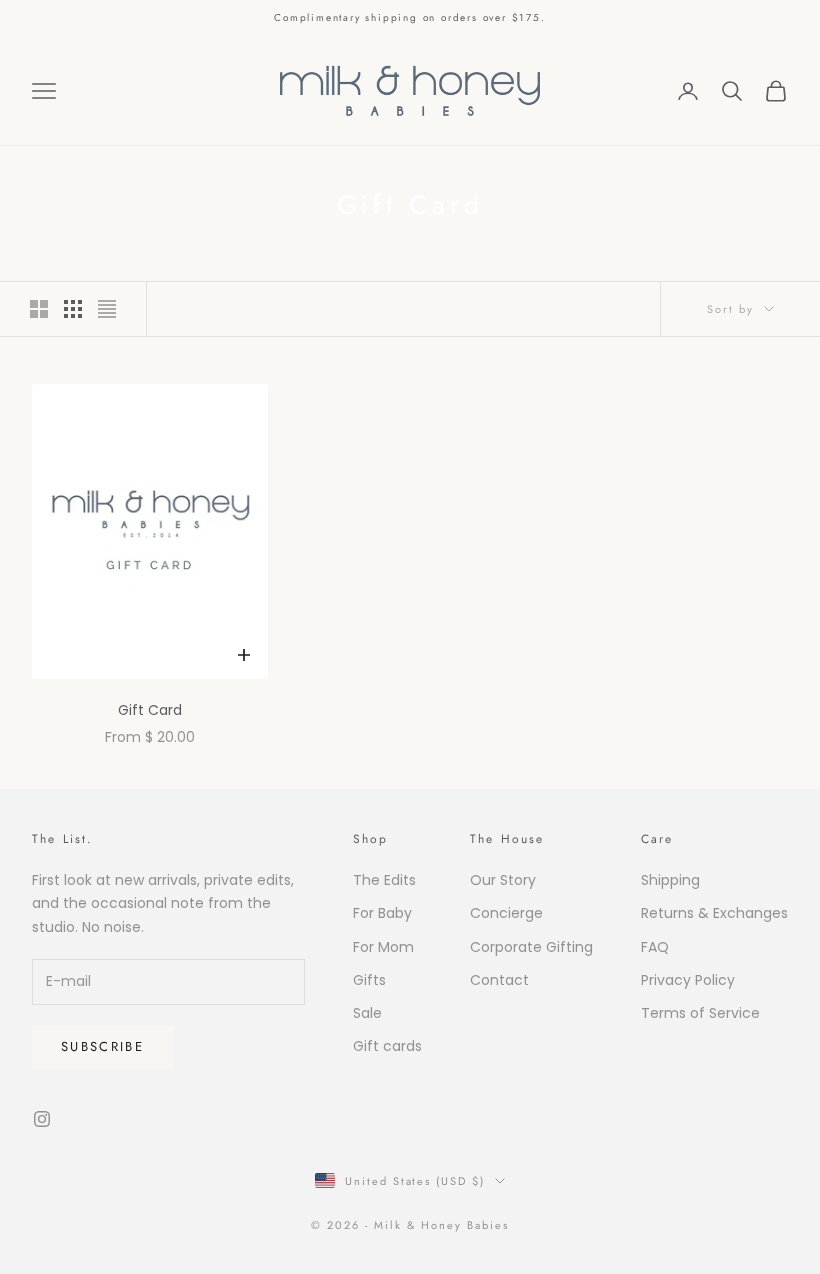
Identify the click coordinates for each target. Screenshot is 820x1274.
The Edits (384, 880)
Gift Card (150, 710)
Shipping (670, 880)
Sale (367, 1013)
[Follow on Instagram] (42, 1119)
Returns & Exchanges (714, 913)
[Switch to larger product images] (39, 309)
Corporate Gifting (531, 947)
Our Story (503, 880)
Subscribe (102, 1046)
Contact (499, 980)
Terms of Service (700, 1013)
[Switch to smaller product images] (73, 309)
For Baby (382, 913)
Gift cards (387, 1046)
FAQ (655, 947)
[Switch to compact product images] (107, 309)
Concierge (506, 913)
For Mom (383, 947)
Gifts (369, 980)
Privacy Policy (688, 980)
